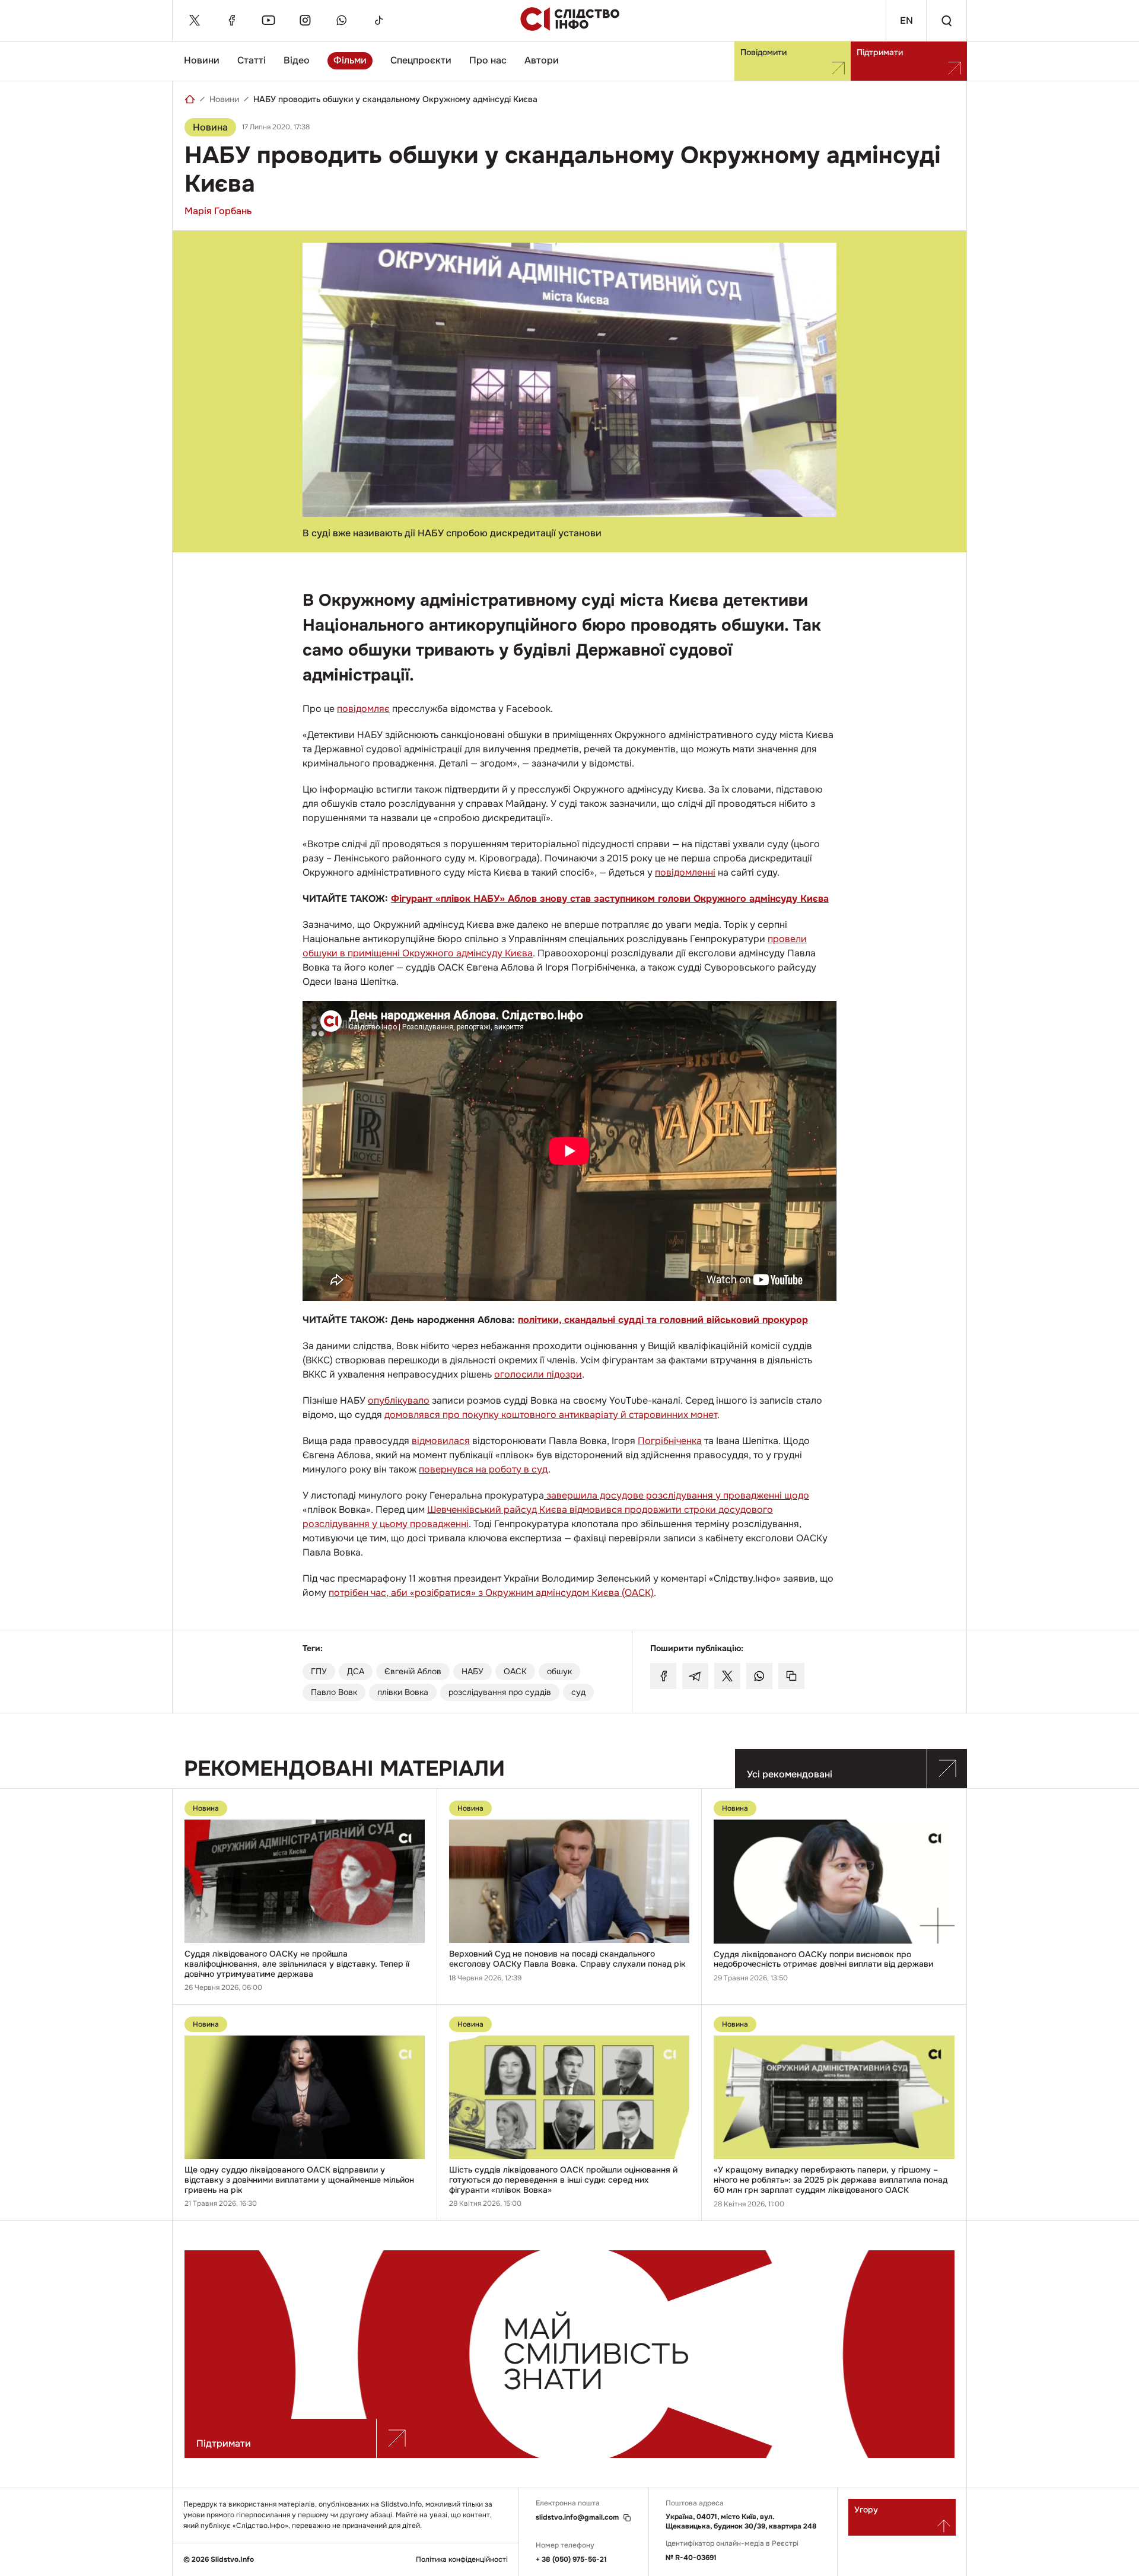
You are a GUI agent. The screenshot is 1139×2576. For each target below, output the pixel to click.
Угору (866, 2510)
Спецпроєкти (421, 60)
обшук (559, 1671)
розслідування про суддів (500, 1692)
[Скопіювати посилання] (791, 1676)
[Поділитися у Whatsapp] (759, 1676)
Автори (542, 60)
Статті (252, 60)
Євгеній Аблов (413, 1671)
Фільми (350, 60)
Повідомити (763, 52)
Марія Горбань (218, 211)
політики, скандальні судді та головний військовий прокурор (663, 1320)
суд (578, 1692)
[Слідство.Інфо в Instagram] (305, 20)
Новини (202, 60)
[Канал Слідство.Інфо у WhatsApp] (342, 20)
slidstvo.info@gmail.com (577, 2518)
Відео (297, 60)
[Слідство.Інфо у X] (195, 20)
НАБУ (473, 1671)
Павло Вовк (334, 1692)
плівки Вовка (403, 1692)
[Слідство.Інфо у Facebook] (231, 20)
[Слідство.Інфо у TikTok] (378, 20)
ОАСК (515, 1671)
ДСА (356, 1671)
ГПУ (319, 1671)
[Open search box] (946, 20)
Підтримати (880, 52)
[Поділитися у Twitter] (727, 1676)
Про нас (488, 60)
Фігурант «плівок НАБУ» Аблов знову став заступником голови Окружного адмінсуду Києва (610, 899)
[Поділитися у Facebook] (663, 1676)
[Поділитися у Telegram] (695, 1676)
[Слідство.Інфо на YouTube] (268, 20)
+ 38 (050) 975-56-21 (571, 2559)
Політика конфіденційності (462, 2560)
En (906, 20)
